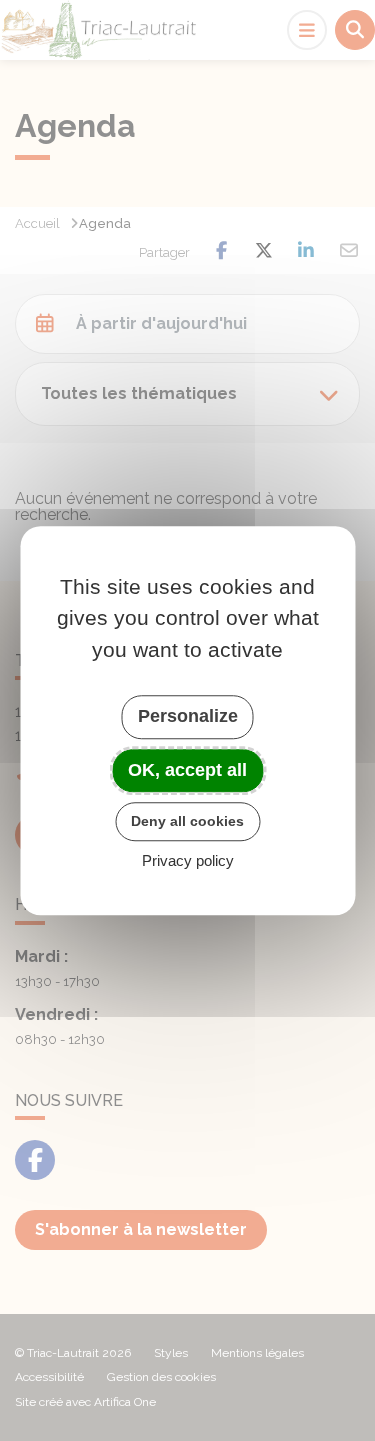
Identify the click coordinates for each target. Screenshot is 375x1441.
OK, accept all (187, 770)
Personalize (188, 716)
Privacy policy (188, 860)
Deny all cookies (187, 821)
